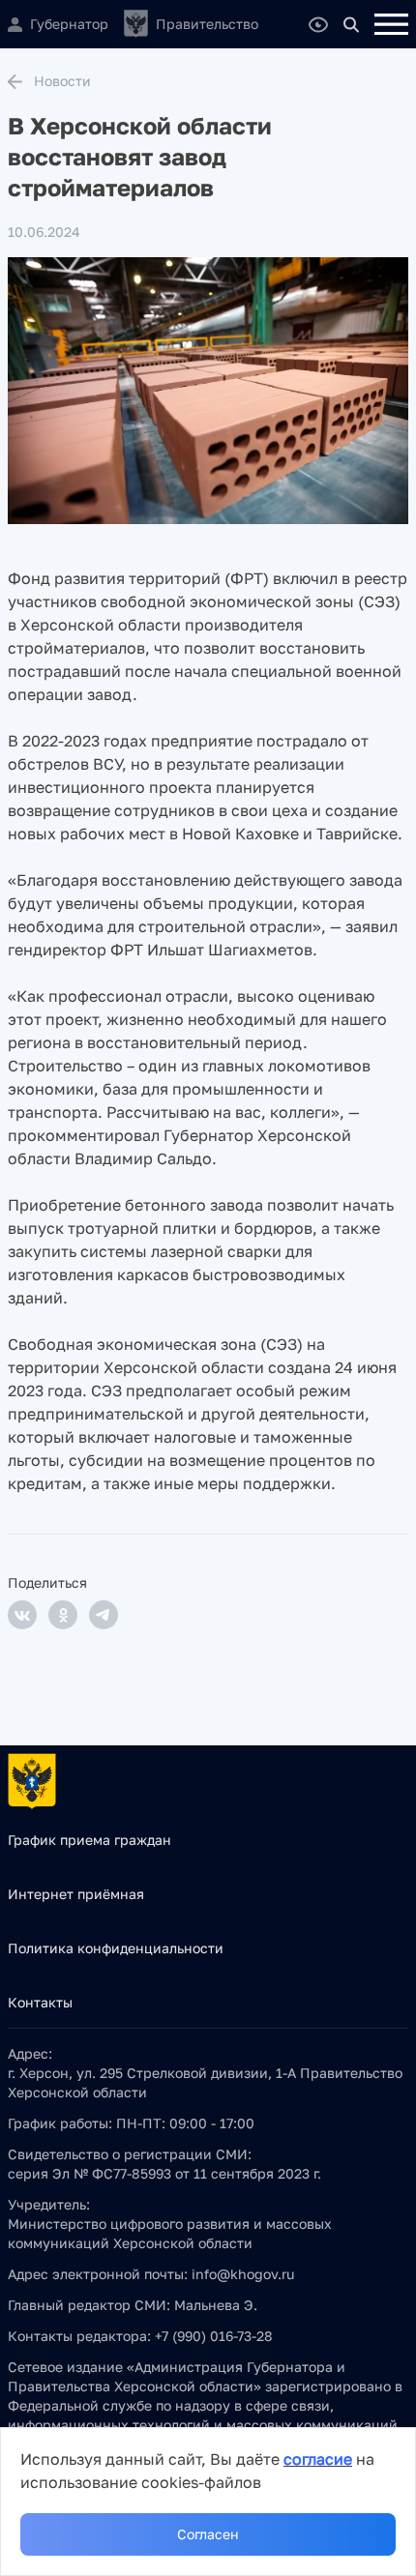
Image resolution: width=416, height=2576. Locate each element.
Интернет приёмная (76, 1894)
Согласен (208, 2534)
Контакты (40, 2002)
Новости (62, 81)
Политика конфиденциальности (116, 1948)
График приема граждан (89, 1840)
